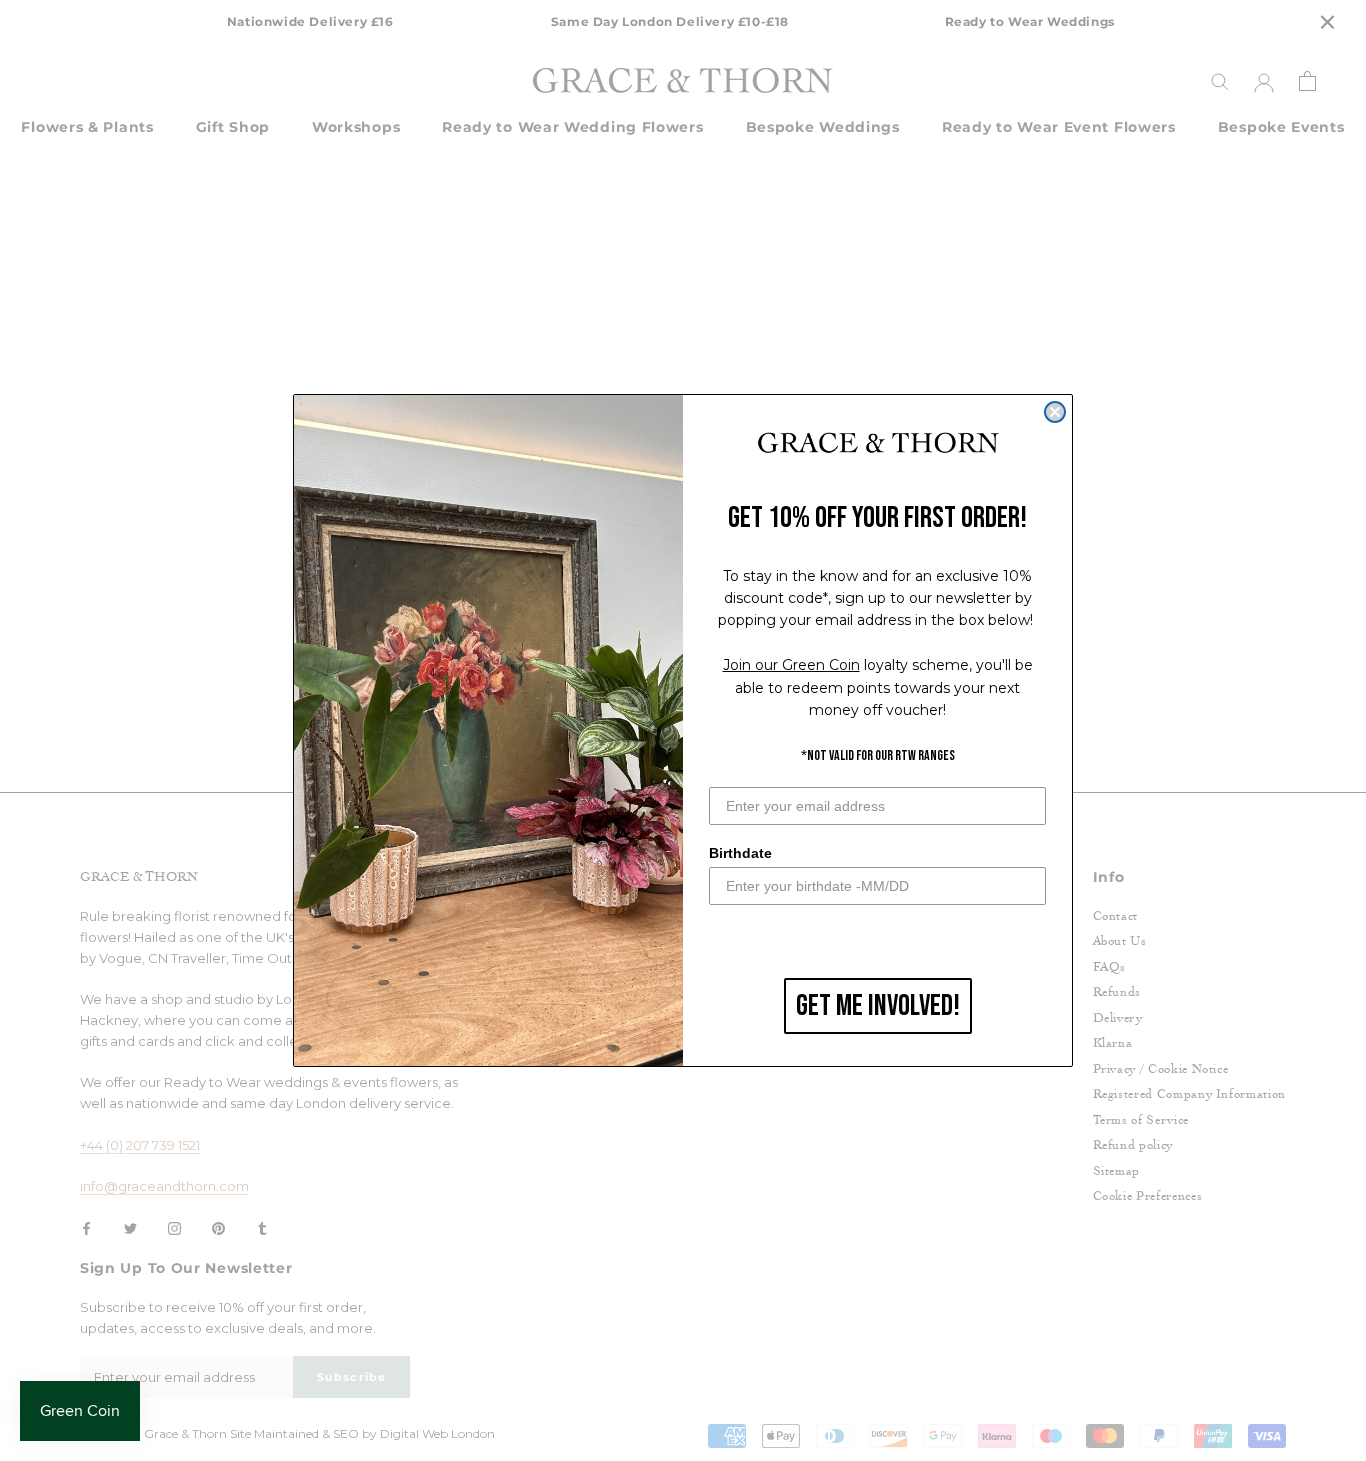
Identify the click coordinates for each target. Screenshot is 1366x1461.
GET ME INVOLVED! (878, 1006)
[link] (878, 444)
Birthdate (740, 853)
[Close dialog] (1055, 412)
